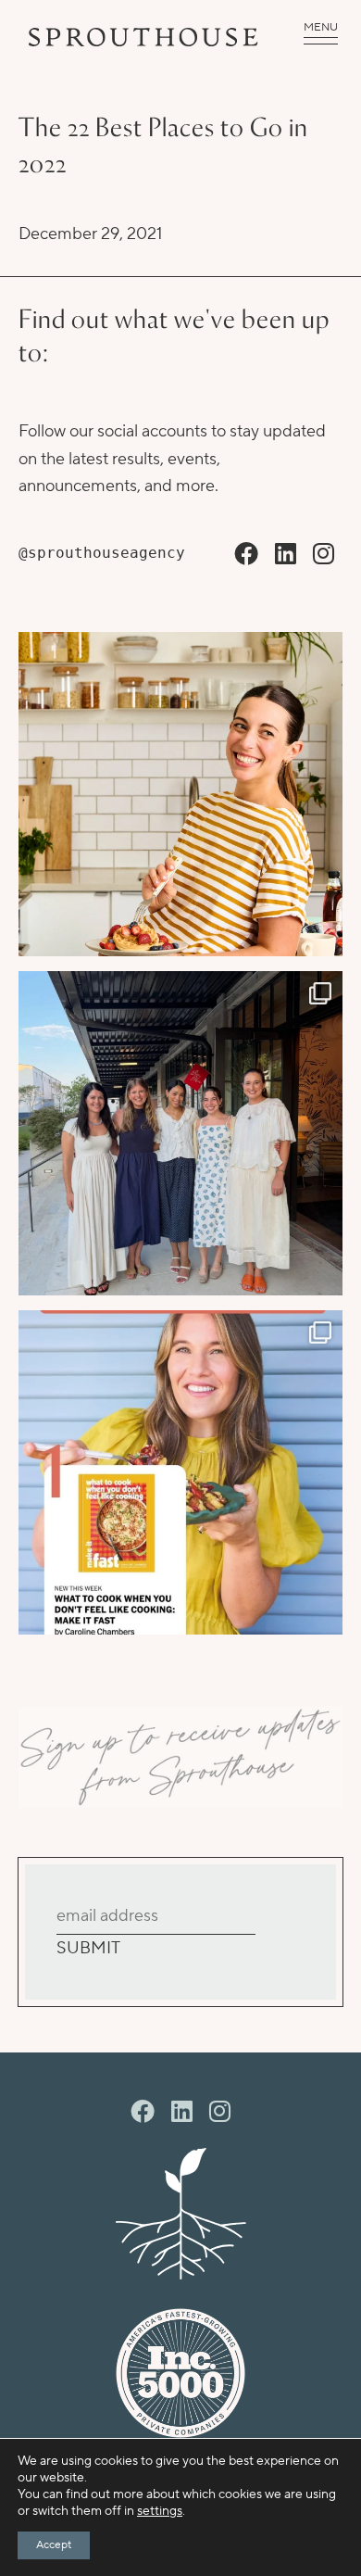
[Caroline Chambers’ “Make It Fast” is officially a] (180, 1472)
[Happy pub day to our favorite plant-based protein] (180, 794)
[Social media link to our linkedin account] (286, 555)
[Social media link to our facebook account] (246, 555)
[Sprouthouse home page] (180, 2214)
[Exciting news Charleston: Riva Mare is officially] (180, 1133)
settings (160, 2511)
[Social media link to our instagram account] (324, 555)
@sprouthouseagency (102, 553)
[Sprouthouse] (143, 37)
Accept (54, 2545)
